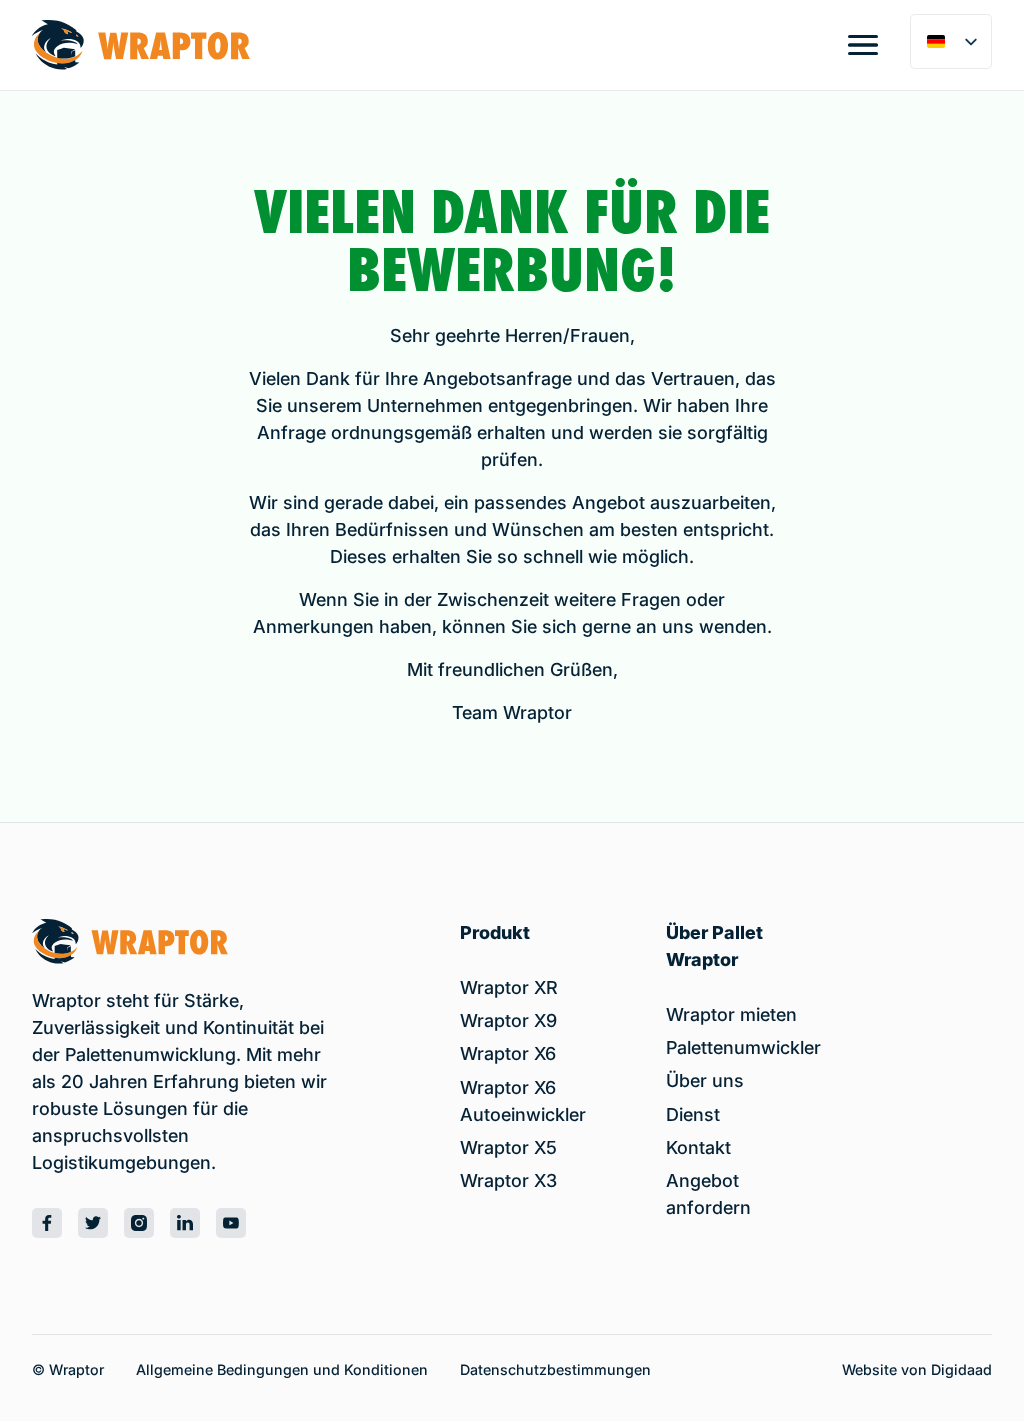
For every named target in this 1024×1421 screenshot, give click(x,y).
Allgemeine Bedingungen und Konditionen (282, 1369)
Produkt (495, 932)
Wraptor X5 (508, 1147)
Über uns (705, 1080)
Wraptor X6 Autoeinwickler (523, 1101)
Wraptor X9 (508, 1020)
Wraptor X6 (508, 1053)
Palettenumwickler (743, 1047)
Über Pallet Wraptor (714, 946)
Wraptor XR (509, 987)
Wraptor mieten (731, 1014)
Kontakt (698, 1147)
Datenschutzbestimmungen (555, 1369)
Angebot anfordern (708, 1194)
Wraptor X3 (508, 1180)
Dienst (693, 1114)
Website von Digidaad (917, 1369)
